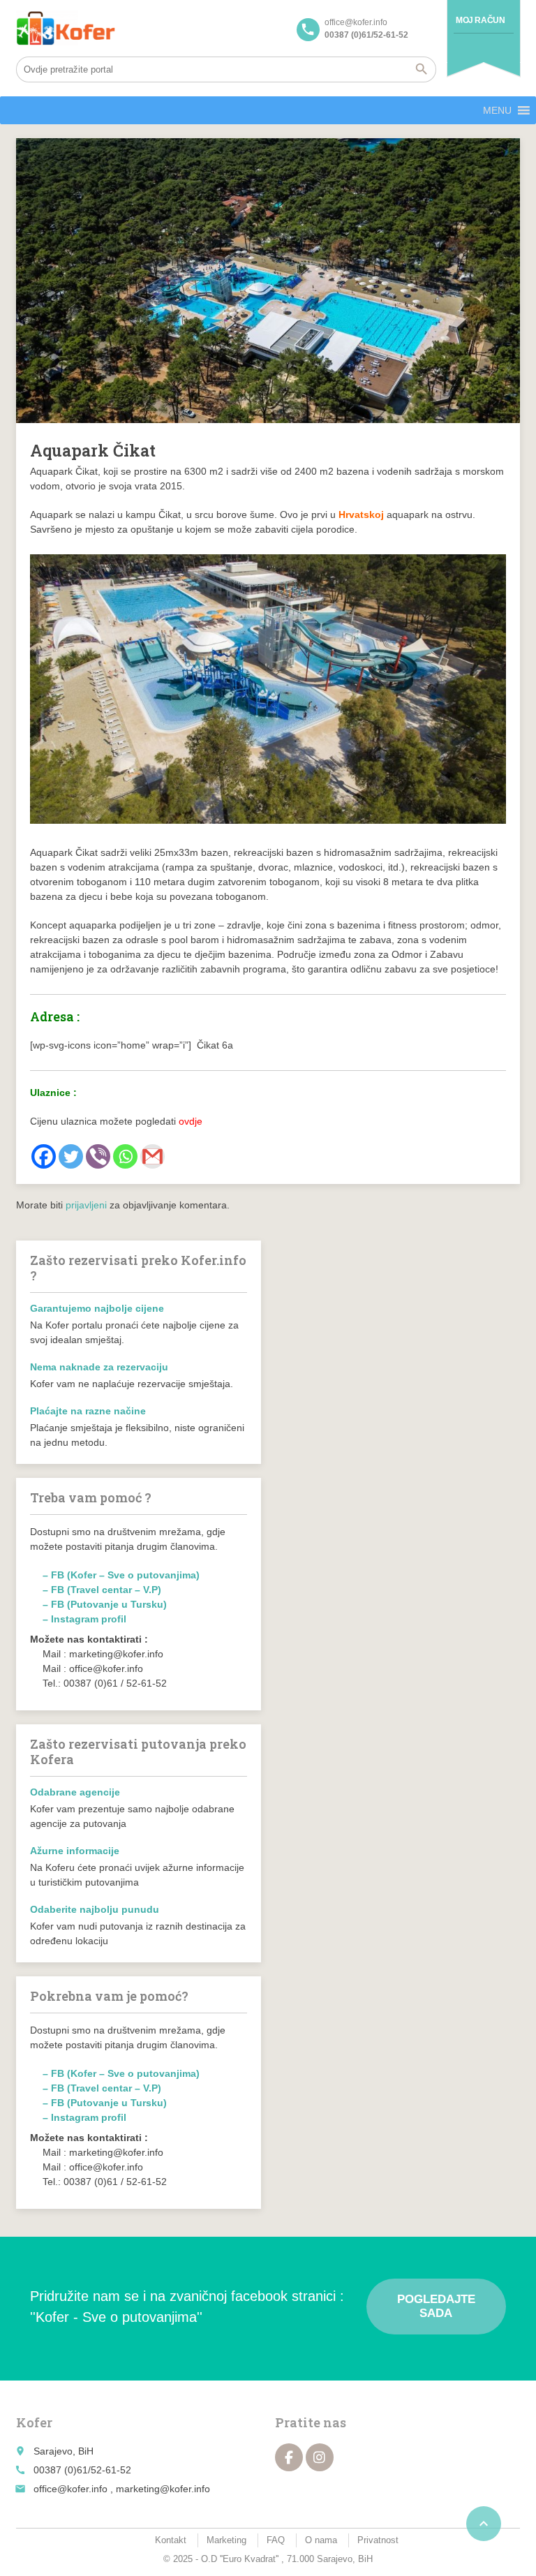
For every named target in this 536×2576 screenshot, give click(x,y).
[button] (497, 110)
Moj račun (480, 20)
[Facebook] (44, 1156)
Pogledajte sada (436, 2306)
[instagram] (320, 2457)
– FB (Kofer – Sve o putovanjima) (121, 1575)
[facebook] (289, 2457)
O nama (321, 2540)
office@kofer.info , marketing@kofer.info (122, 2489)
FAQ (276, 2540)
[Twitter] (71, 1156)
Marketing (226, 2540)
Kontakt (171, 2540)
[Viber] (98, 1156)
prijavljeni (86, 1205)
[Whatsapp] (125, 1156)
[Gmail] (152, 1156)
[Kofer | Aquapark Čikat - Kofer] (66, 28)
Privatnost (378, 2540)
